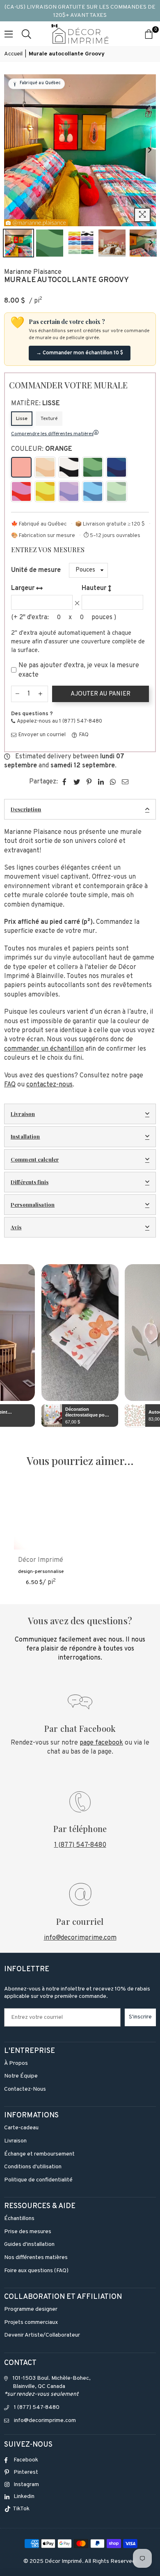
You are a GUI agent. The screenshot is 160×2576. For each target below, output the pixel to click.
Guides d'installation (29, 2244)
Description (26, 809)
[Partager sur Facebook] (65, 782)
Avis (16, 1227)
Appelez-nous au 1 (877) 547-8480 (59, 721)
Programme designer (31, 2309)
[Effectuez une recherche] (26, 34)
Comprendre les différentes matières (52, 434)
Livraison (23, 1114)
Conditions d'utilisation (33, 2167)
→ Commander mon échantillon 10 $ (80, 353)
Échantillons (19, 2219)
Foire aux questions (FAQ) (36, 2271)
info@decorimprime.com (80, 1938)
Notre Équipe (21, 2076)
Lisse (22, 419)
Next (150, 150)
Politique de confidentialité (38, 2180)
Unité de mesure (36, 570)
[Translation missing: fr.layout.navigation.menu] (9, 34)
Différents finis (30, 1182)
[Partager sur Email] (125, 782)
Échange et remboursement (39, 2154)
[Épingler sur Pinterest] (89, 782)
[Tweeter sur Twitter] (77, 782)
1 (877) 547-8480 (80, 1845)
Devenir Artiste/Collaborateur (42, 2335)
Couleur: (42, 449)
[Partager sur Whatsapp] (113, 782)
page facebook (101, 1743)
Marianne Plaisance (33, 272)
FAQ (83, 735)
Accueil (13, 54)
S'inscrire (140, 2017)
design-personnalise (41, 1572)
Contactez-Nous (25, 2089)
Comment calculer (35, 1159)
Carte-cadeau (21, 2128)
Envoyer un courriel (41, 735)
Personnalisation (33, 1204)
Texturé (49, 419)
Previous (10, 150)
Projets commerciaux (31, 2322)
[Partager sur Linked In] (101, 782)
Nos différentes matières (36, 2258)
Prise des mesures (28, 2232)
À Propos (16, 2063)
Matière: (35, 404)
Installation (25, 1136)
